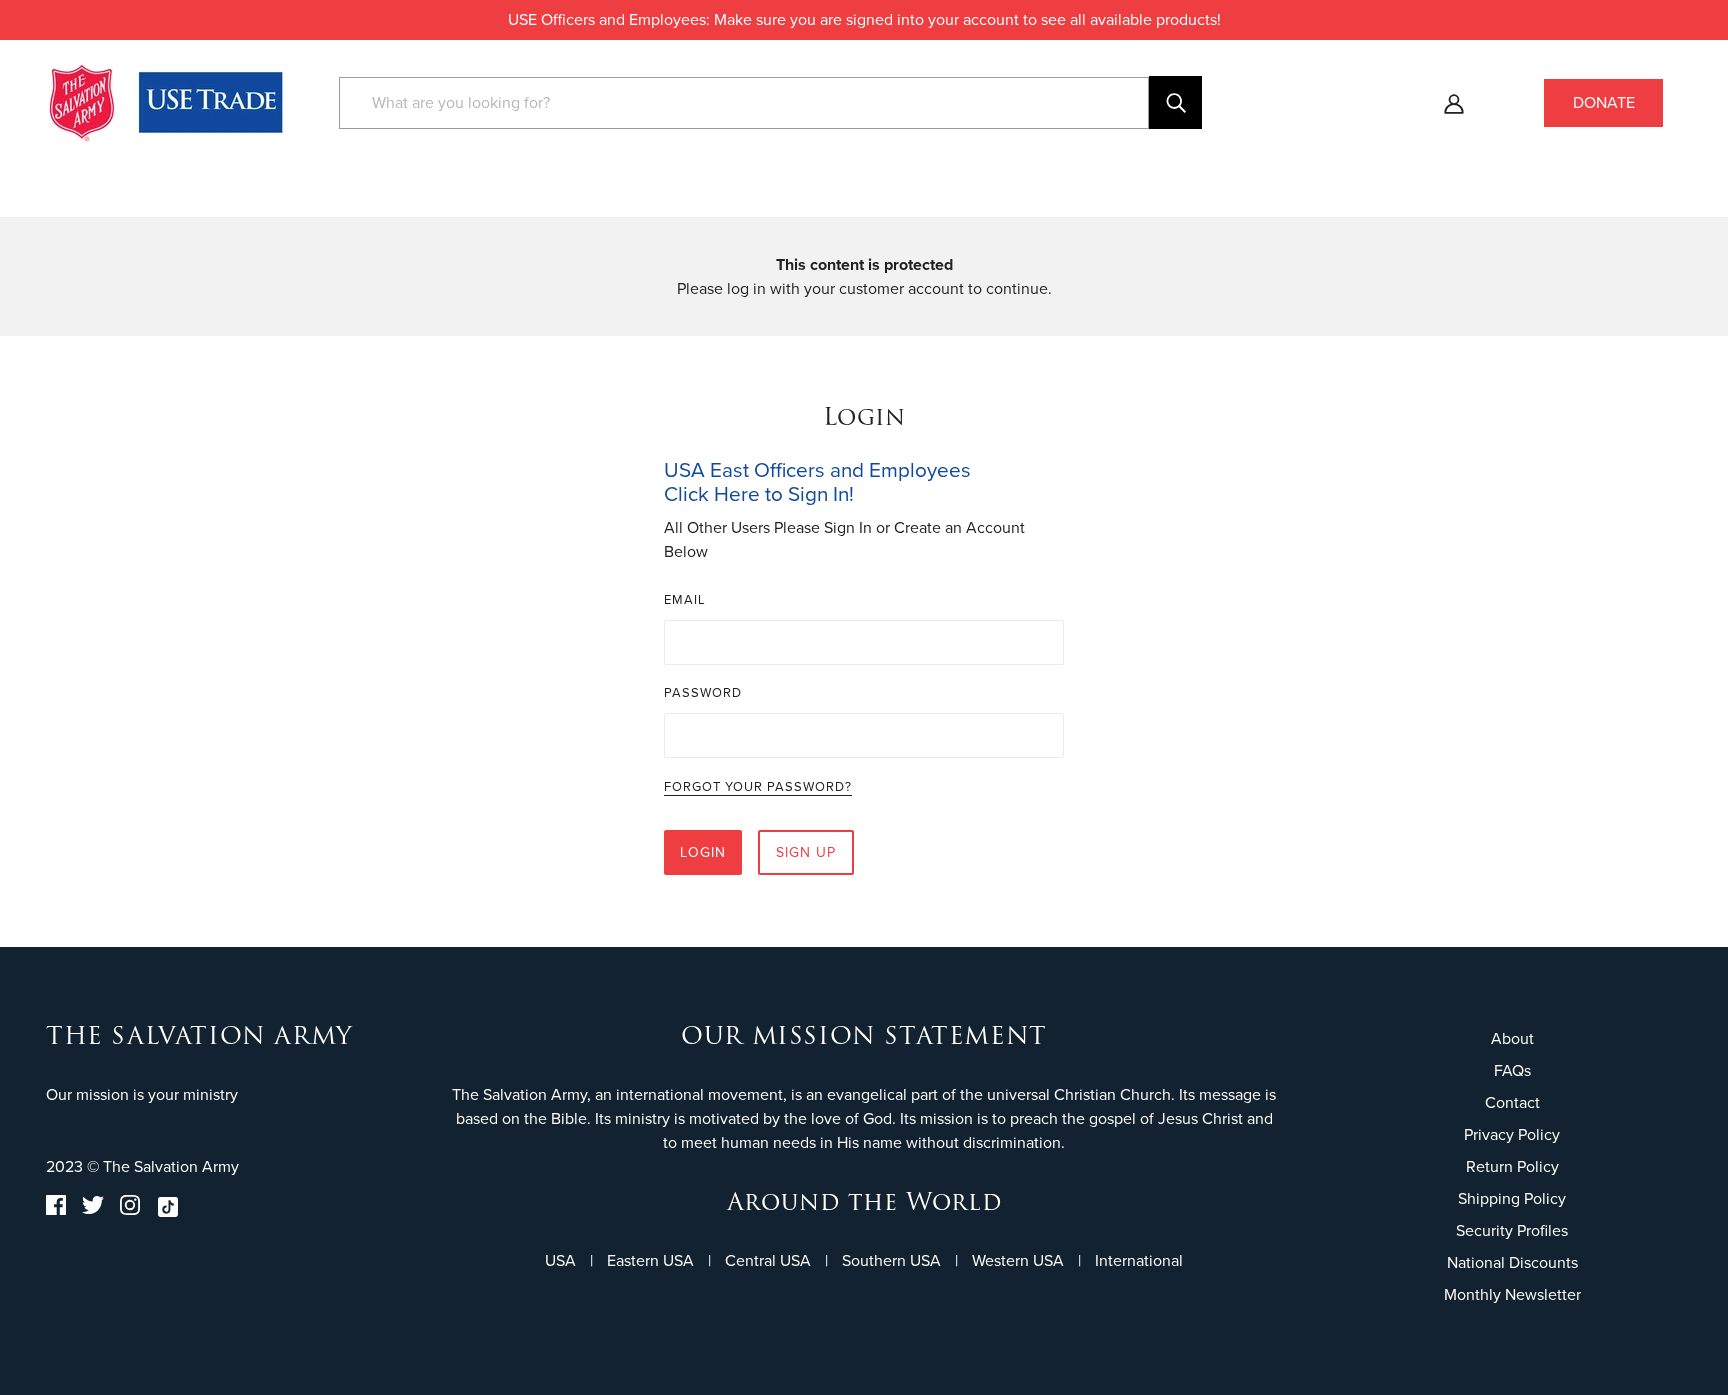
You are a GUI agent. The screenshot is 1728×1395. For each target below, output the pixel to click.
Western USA (1018, 1260)
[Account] (1454, 103)
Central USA (768, 1260)
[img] (56, 1210)
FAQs (1512, 1070)
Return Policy (1512, 1166)
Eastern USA (650, 1260)
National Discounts (1512, 1262)
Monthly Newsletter (1512, 1294)
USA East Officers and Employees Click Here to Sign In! (817, 482)
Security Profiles (1512, 1230)
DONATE (1604, 102)
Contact (1512, 1102)
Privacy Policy (1512, 1134)
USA (560, 1260)
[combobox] (744, 103)
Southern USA (891, 1260)
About (1512, 1038)
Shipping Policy (1512, 1198)
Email (685, 599)
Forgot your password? (758, 788)
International (1139, 1260)
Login (703, 852)
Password (703, 692)
